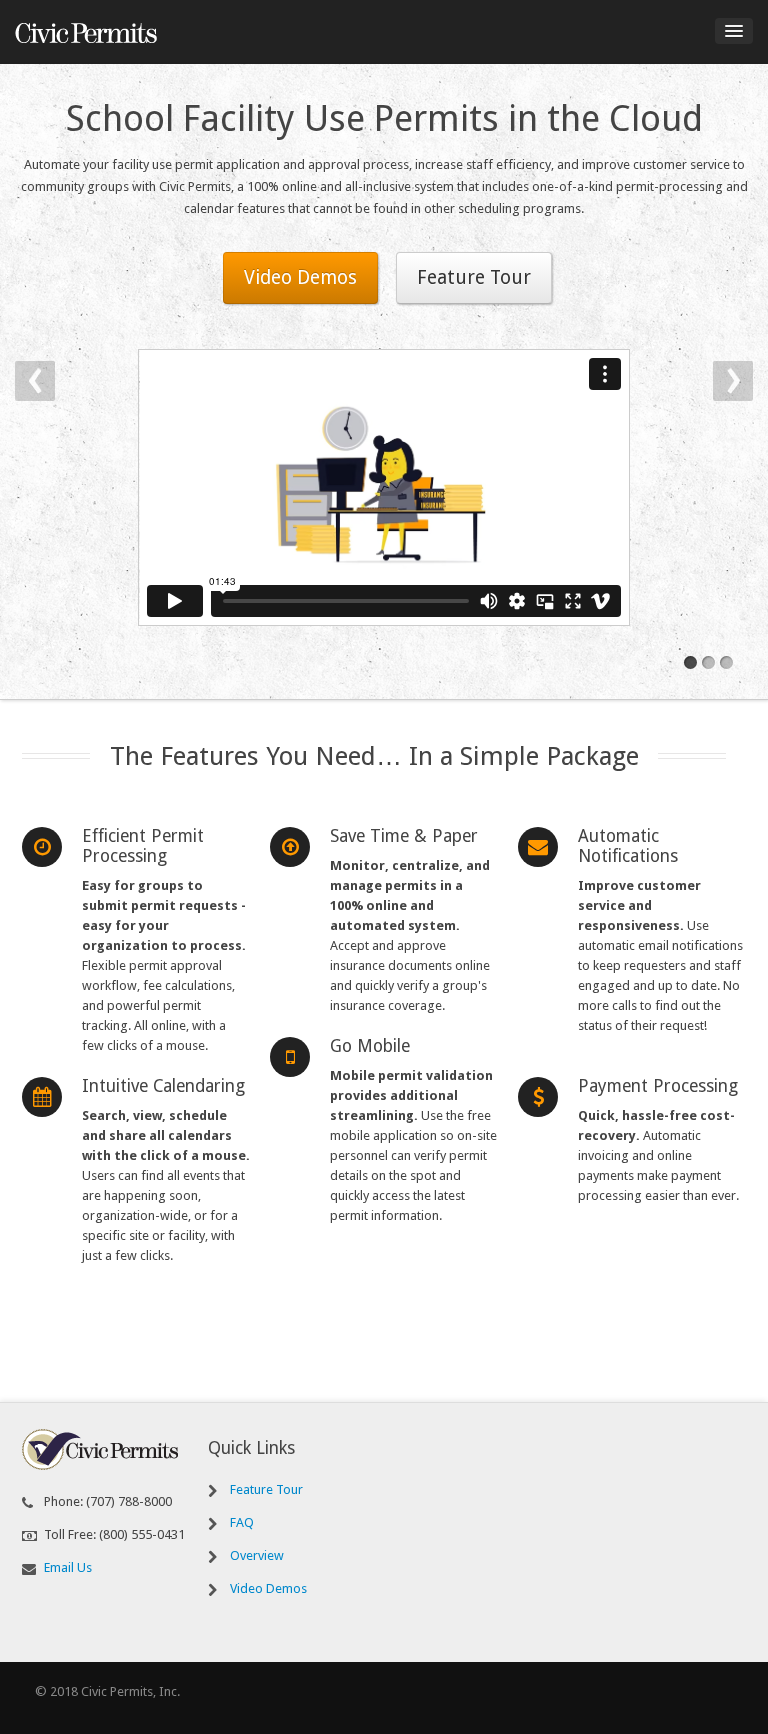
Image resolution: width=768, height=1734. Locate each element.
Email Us (68, 1567)
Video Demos (300, 277)
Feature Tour (474, 277)
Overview (257, 1555)
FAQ (242, 1522)
